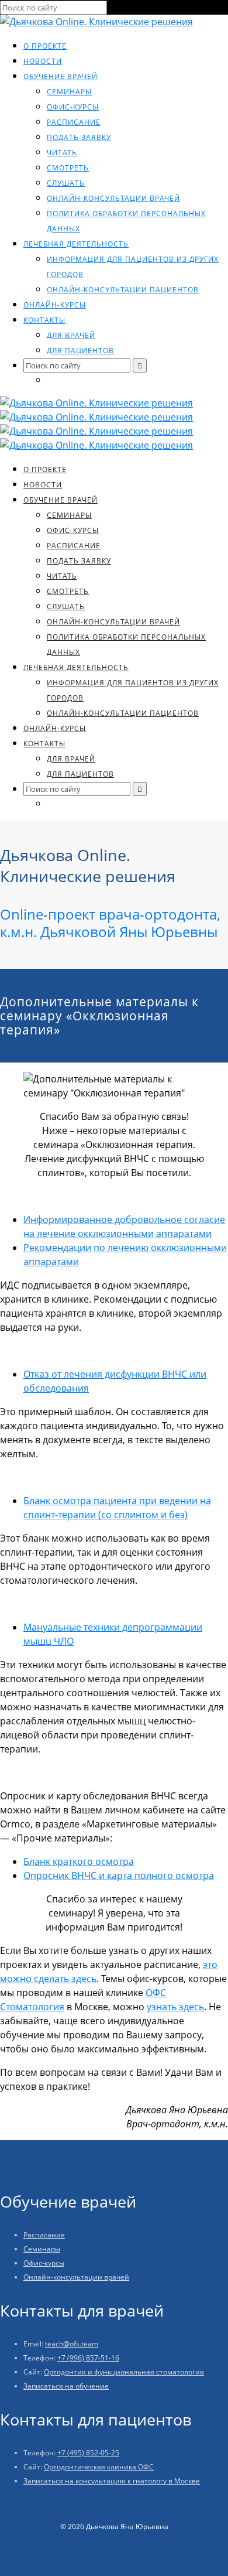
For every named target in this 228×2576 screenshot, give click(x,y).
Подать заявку (79, 137)
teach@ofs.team (72, 2344)
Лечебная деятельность (76, 244)
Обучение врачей (61, 76)
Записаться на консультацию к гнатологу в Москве (112, 2481)
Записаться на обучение (66, 2386)
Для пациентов (80, 351)
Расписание (74, 122)
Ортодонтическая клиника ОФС (99, 2467)
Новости (43, 61)
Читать (62, 153)
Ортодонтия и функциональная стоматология (124, 2372)
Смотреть (68, 168)
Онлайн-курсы (55, 305)
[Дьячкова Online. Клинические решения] (96, 22)
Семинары (69, 92)
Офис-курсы (73, 107)
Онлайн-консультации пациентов (123, 290)
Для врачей (71, 335)
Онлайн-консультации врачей (113, 198)
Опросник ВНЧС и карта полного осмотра (119, 1875)
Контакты (44, 320)
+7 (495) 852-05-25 (88, 2453)
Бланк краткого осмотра (79, 1861)
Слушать (66, 183)
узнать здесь (175, 2007)
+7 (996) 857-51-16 (88, 2358)
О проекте (45, 46)
